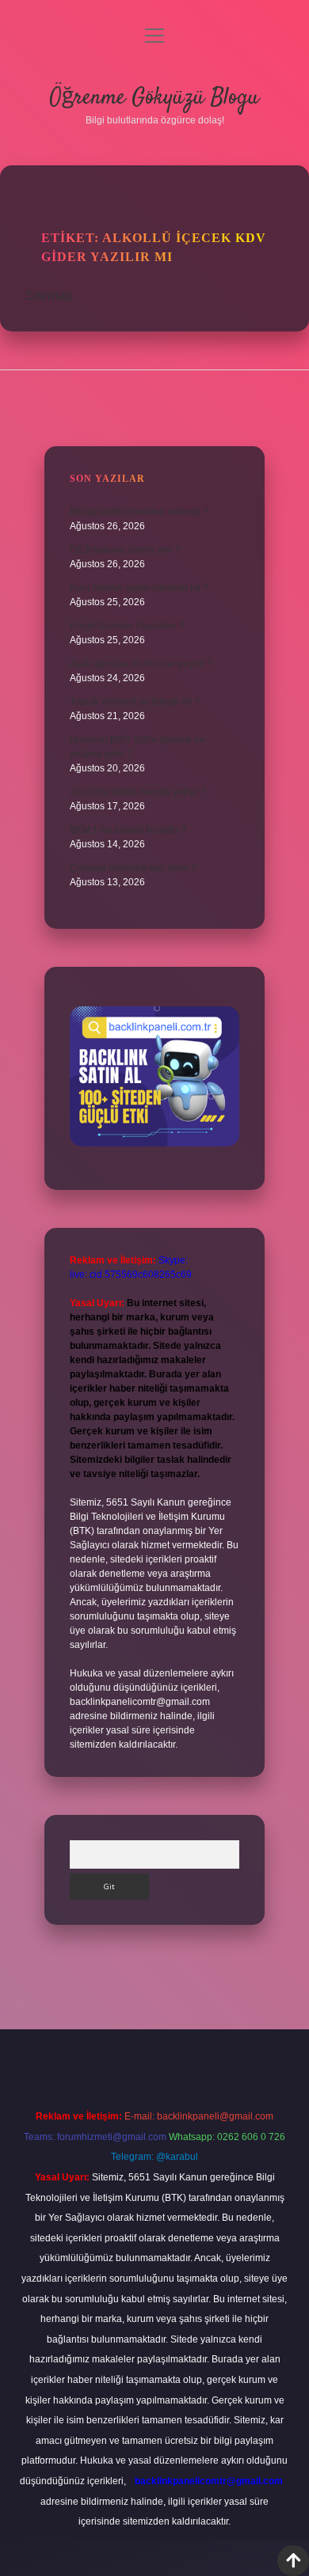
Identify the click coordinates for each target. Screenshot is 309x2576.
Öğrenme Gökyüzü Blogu (154, 98)
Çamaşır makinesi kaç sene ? (133, 868)
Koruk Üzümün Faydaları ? (127, 626)
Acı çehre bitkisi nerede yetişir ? (138, 792)
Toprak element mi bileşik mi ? (135, 702)
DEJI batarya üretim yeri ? (125, 550)
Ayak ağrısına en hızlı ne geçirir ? (141, 664)
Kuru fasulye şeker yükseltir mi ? (139, 588)
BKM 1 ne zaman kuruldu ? (128, 830)
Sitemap (49, 295)
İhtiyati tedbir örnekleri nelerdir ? (139, 512)
